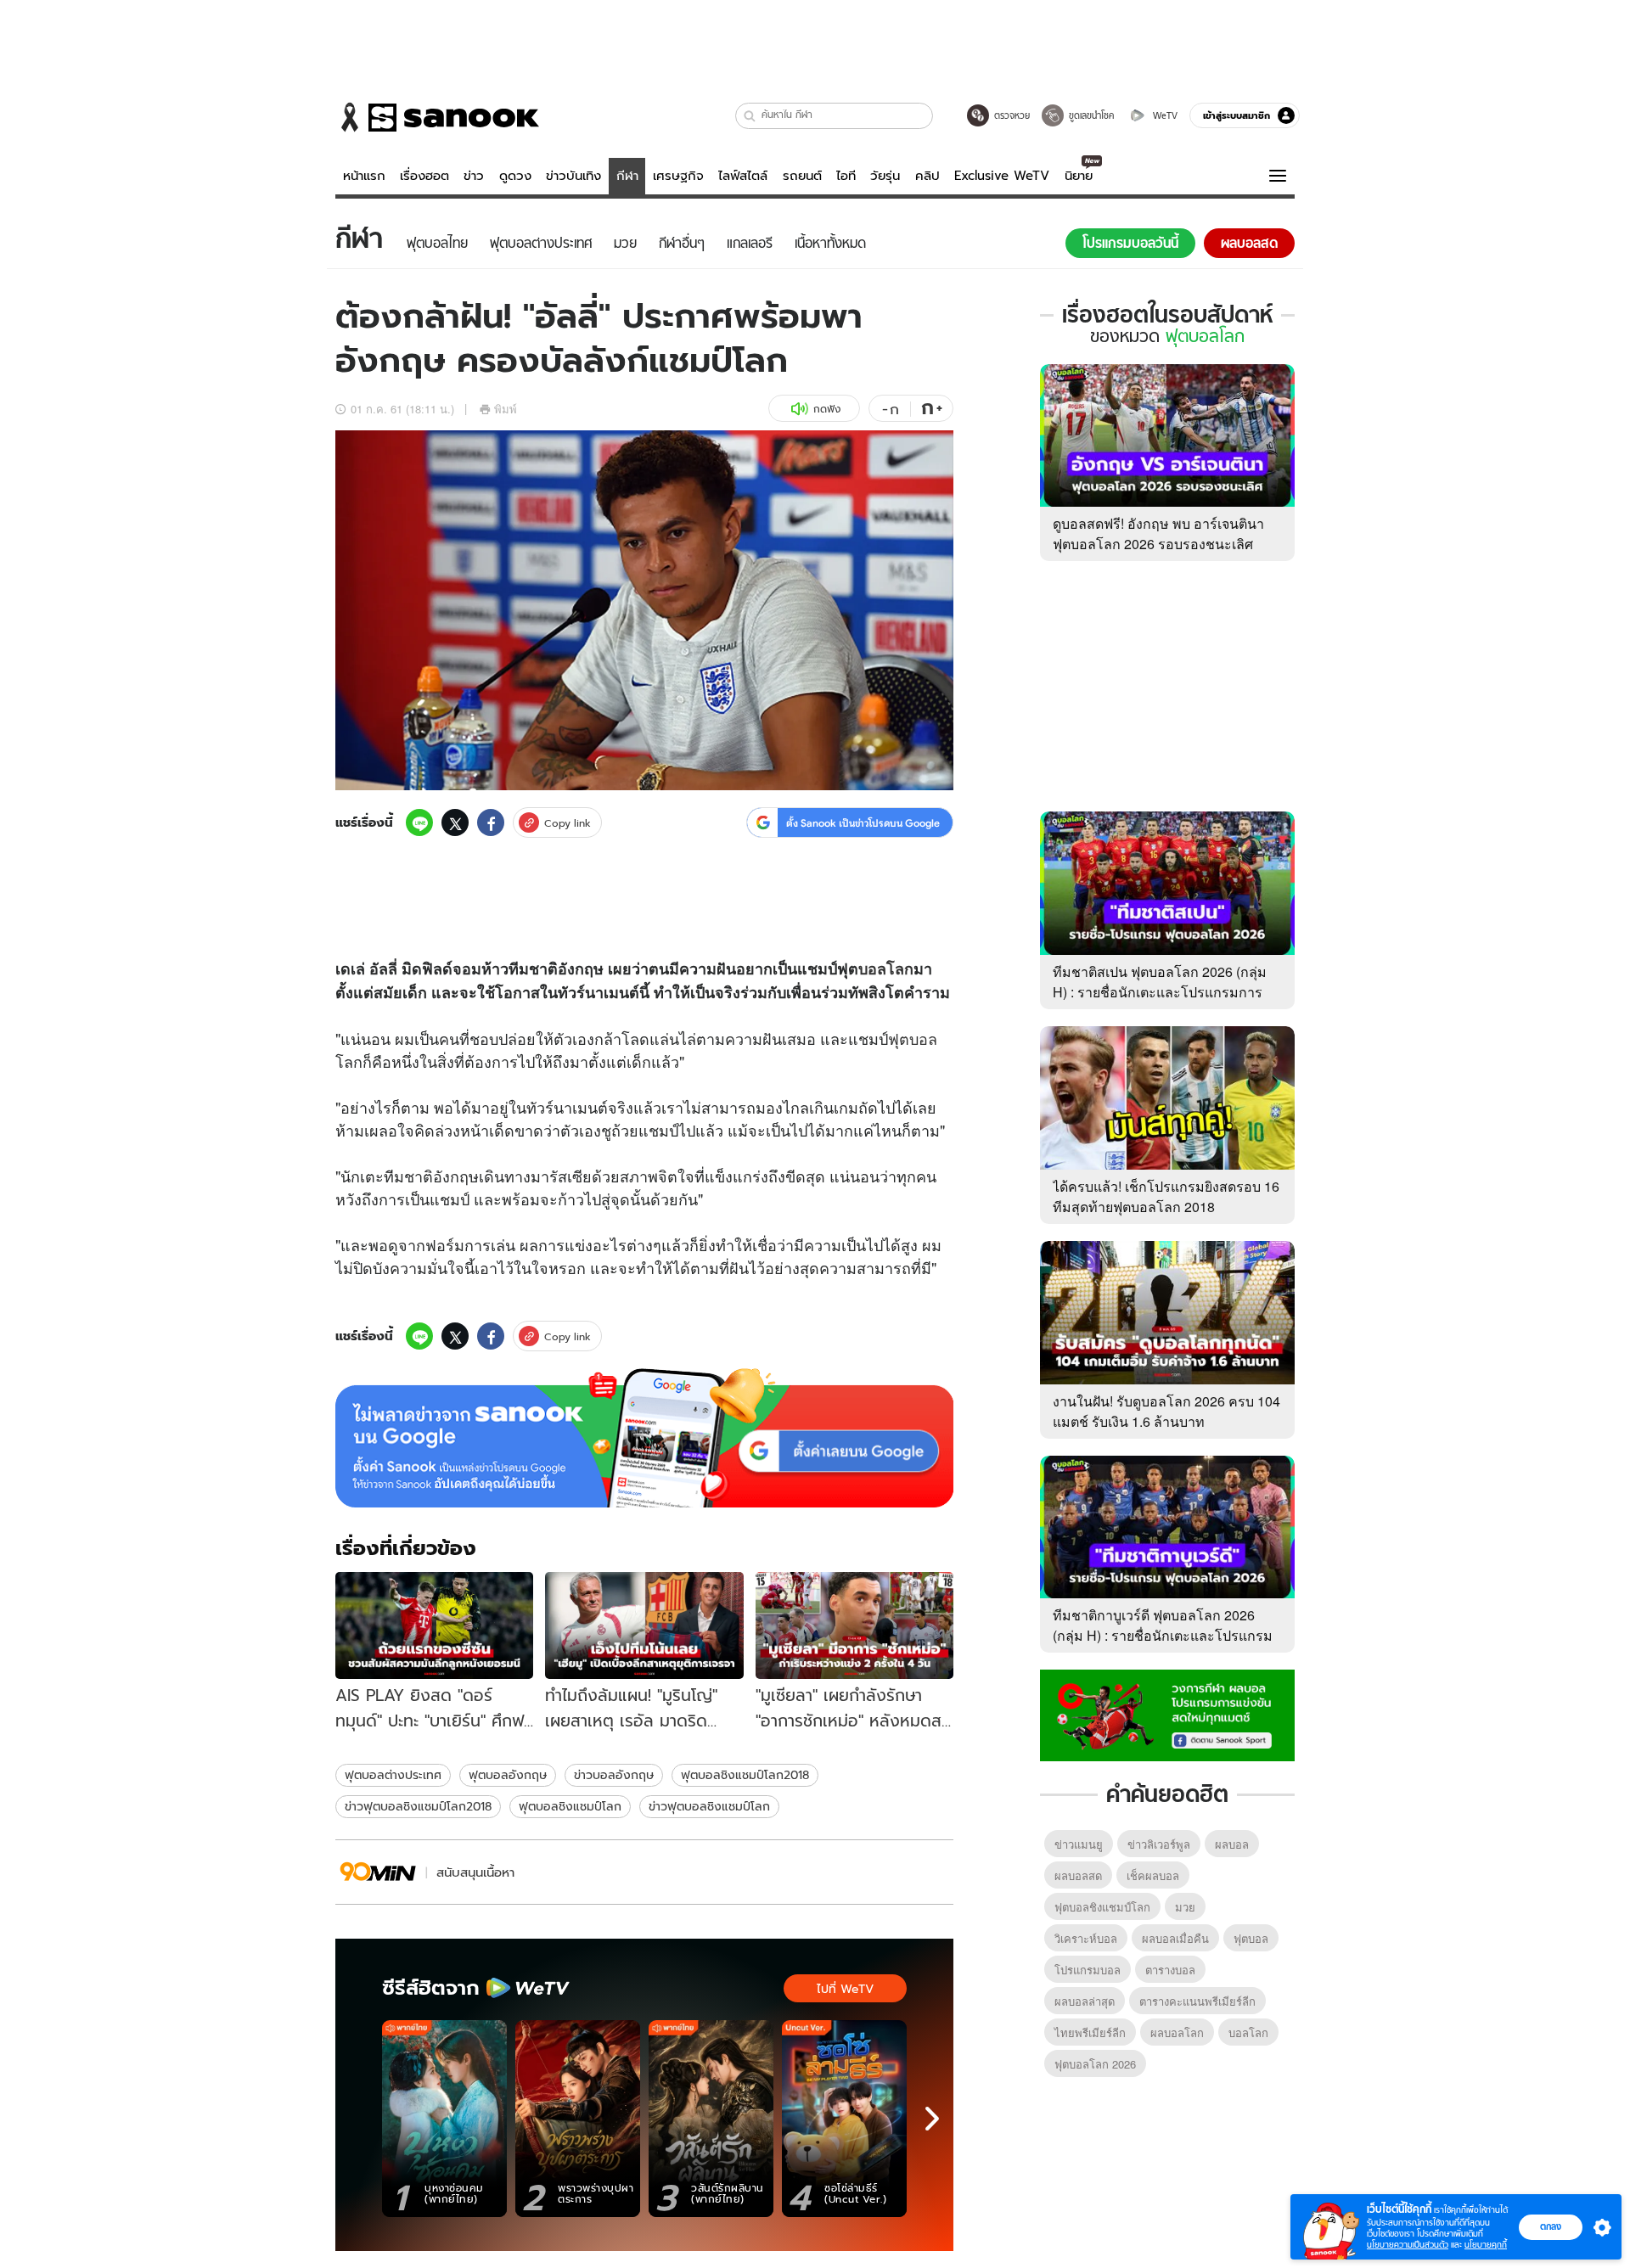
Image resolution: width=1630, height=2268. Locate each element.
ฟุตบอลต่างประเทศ (393, 1775)
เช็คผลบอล (1153, 1875)
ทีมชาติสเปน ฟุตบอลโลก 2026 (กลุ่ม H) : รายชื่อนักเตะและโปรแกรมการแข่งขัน (1160, 992)
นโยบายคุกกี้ (1486, 2245)
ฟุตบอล (913, 1038)
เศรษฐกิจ (678, 176)
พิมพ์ (506, 409)
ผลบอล (1232, 1844)
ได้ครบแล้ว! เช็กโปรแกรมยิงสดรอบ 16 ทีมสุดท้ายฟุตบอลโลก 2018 (1166, 1196)
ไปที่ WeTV (845, 1989)
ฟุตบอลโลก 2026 (1095, 2064)
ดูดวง (515, 176)
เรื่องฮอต (424, 176)
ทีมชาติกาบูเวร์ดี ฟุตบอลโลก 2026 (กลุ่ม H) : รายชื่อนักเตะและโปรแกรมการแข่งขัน (1163, 1635)
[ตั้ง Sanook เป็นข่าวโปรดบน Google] (644, 1438)
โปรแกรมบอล (1088, 1970)
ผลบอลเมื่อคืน (1175, 1938)
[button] (750, 116)
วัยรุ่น (885, 176)
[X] (455, 822)
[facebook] (491, 822)
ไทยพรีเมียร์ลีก (1090, 2032)
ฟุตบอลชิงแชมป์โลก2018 (745, 1775)
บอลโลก (886, 968)
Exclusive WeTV (1002, 176)
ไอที (846, 176)
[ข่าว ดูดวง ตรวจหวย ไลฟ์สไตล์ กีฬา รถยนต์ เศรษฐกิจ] (437, 117)
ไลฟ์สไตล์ (743, 176)
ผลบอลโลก (1177, 2032)
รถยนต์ (802, 176)
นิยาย (1079, 176)
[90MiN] (378, 1872)
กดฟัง (827, 409)
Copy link (568, 823)
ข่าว (474, 176)
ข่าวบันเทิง (573, 176)
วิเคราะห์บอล (1086, 1938)
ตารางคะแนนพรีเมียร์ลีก (1197, 2001)
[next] (932, 2119)
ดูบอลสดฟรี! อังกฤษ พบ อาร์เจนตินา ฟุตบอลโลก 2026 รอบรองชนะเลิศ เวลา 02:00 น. (1158, 544)
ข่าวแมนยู (1079, 1844)
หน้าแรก (364, 176)
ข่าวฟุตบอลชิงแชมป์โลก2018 (418, 1806)
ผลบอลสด (1078, 1875)
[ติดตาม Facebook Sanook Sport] (1167, 1714)
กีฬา (627, 176)
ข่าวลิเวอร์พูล (1159, 1844)
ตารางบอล (1170, 1970)
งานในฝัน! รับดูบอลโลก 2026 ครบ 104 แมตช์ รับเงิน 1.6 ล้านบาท (1166, 1411)
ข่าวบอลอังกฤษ (614, 1775)
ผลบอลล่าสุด (1085, 2001)
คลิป (927, 176)
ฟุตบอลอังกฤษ (508, 1775)
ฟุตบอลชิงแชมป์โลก (570, 1806)
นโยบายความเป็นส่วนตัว (1408, 2245)
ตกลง (1551, 2226)
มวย (1185, 1907)
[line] (419, 822)
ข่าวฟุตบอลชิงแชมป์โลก (709, 1806)
